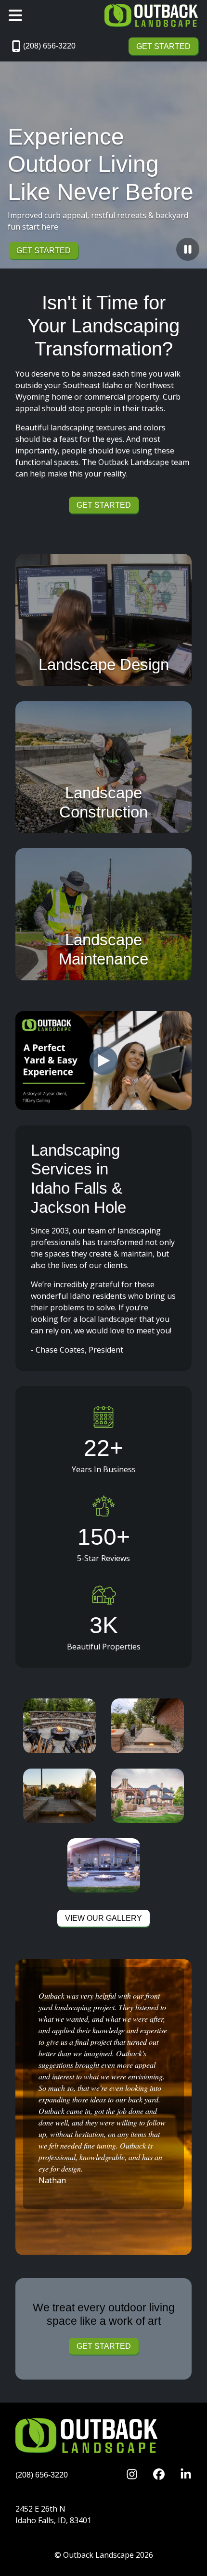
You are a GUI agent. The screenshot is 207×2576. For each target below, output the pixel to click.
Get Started (163, 46)
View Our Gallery (103, 1918)
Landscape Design (104, 665)
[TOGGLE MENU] (15, 15)
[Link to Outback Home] (152, 15)
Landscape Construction (103, 802)
